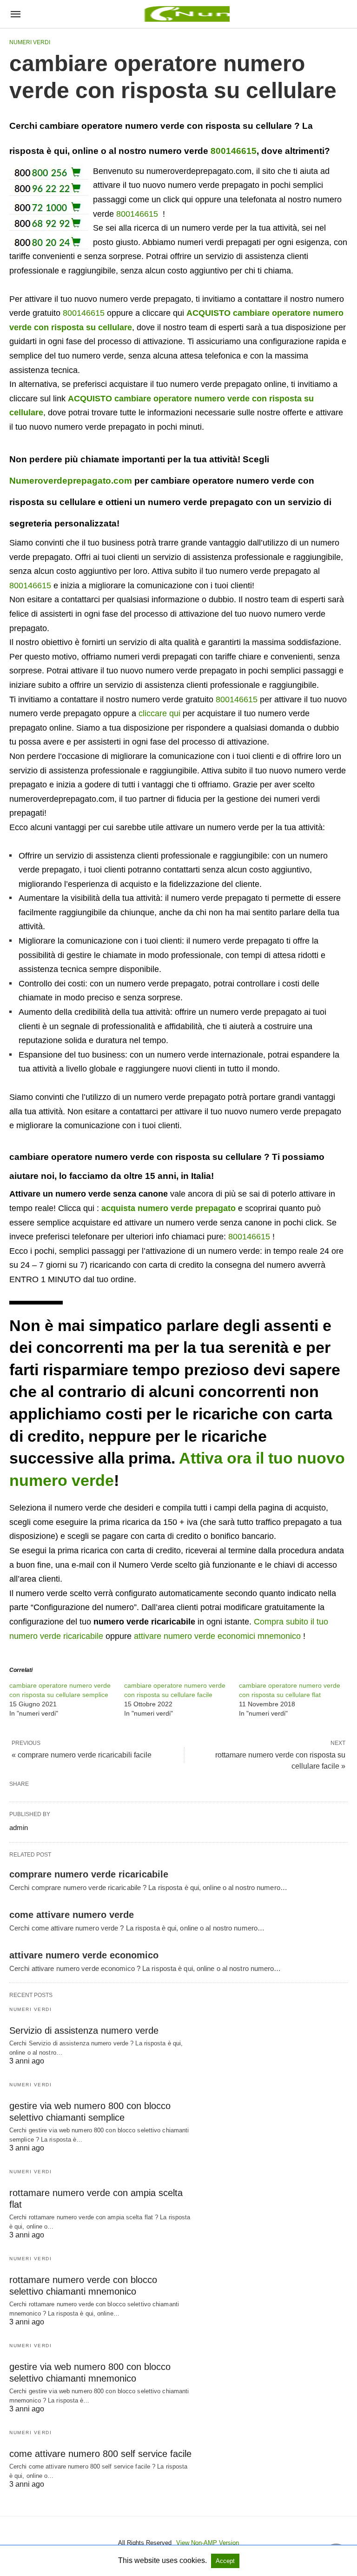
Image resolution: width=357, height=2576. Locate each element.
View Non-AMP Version (208, 2543)
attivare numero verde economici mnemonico (217, 1636)
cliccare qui (159, 713)
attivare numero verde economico (84, 1955)
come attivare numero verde (72, 1915)
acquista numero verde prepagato (169, 1208)
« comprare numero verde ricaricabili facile (82, 1755)
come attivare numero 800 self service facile (100, 2454)
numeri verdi (30, 42)
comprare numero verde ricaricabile (89, 1874)
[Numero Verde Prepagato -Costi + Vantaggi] (185, 14)
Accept (225, 2561)
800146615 (234, 151)
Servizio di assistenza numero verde (84, 2030)
